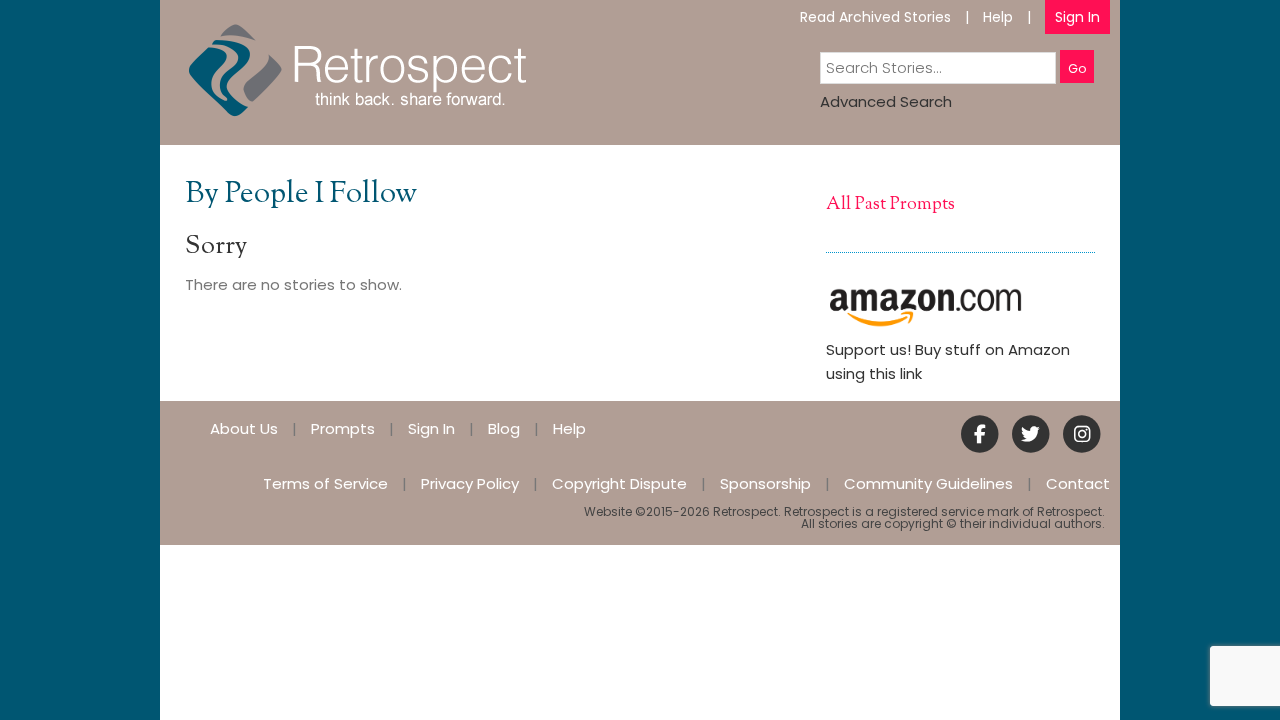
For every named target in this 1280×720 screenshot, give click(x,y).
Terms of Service (325, 483)
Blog (504, 428)
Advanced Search (886, 101)
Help (998, 17)
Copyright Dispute (619, 483)
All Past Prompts (890, 205)
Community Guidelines (928, 483)
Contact (1078, 483)
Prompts (343, 428)
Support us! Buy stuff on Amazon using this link (948, 361)
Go (1077, 68)
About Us (244, 428)
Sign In (1077, 17)
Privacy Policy (470, 483)
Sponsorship (765, 483)
